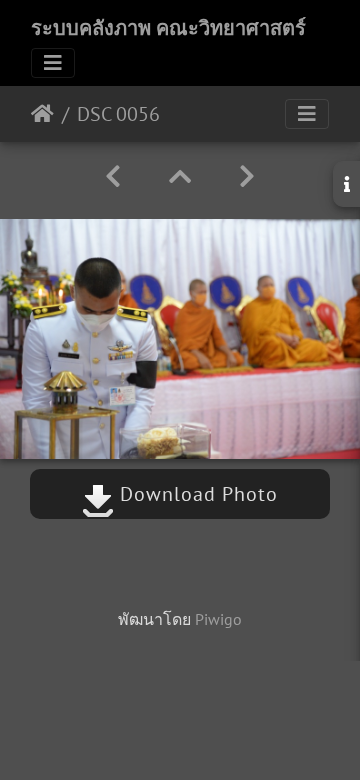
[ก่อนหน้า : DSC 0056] (113, 176)
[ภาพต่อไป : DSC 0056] (247, 176)
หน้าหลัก (42, 114)
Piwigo (218, 619)
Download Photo (196, 494)
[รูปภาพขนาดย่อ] (180, 176)
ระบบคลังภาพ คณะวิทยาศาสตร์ (168, 28)
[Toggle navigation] (53, 63)
